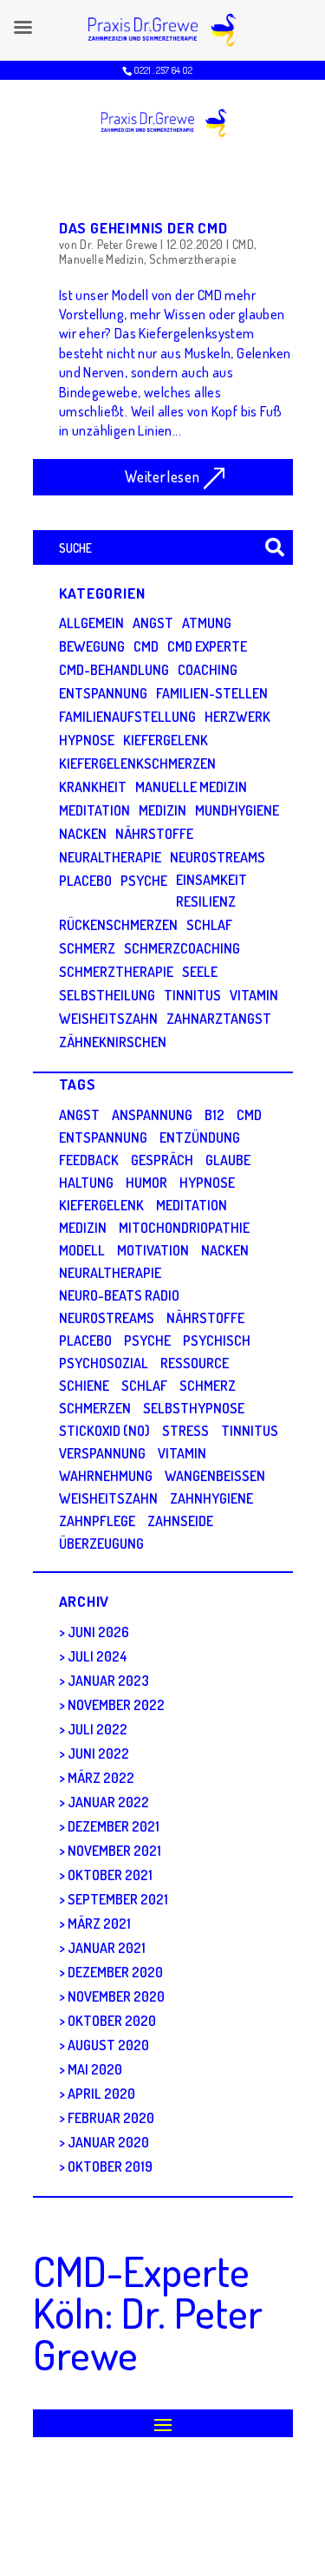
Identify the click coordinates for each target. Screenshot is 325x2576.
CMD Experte (207, 646)
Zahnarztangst (219, 1019)
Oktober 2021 (110, 1875)
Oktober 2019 (110, 2166)
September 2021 (118, 1899)
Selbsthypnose (194, 1408)
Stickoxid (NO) (104, 1431)
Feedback (89, 1160)
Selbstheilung (107, 995)
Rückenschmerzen (118, 925)
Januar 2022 (108, 1802)
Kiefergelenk (166, 740)
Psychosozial (104, 1363)
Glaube (228, 1160)
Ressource (195, 1363)
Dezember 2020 (115, 1972)
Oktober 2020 (112, 2021)
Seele (200, 972)
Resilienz (206, 901)
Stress (185, 1431)
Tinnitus (192, 995)
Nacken (83, 834)
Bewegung (92, 646)
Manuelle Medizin (101, 259)
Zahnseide (180, 1521)
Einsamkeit (211, 880)
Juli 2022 (97, 1729)
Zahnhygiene (211, 1498)
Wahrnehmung (106, 1476)
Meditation (94, 810)
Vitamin (254, 995)
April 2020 (101, 2094)
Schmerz (87, 948)
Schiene (84, 1386)
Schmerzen (95, 1408)
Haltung (86, 1183)
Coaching (208, 670)
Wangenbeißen (215, 1476)
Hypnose (87, 740)
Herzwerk (237, 717)
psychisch (217, 1340)
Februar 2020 (111, 2118)
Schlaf (209, 925)
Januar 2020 (108, 2142)
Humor (146, 1183)
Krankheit (93, 787)
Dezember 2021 (114, 1826)
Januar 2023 (108, 1681)
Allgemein (91, 623)
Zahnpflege (97, 1521)
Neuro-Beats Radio (119, 1295)
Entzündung (200, 1137)
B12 (214, 1115)
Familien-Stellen (212, 693)
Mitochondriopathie (184, 1228)
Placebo (85, 881)
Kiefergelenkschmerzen (137, 764)
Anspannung (152, 1115)
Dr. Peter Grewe (118, 244)
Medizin (162, 810)
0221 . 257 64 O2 (163, 70)
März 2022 (101, 1778)
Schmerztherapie (192, 259)
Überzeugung (101, 1544)
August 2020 (108, 2045)
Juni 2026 (98, 1632)
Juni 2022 (98, 1753)
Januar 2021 (107, 1948)
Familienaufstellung (127, 717)
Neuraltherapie (110, 857)
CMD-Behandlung (114, 670)
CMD (243, 244)
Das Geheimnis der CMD (143, 227)
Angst (153, 623)
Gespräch (162, 1160)
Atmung (207, 623)
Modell (82, 1250)
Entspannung (103, 693)
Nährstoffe (154, 834)
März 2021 (99, 1924)
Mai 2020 (95, 2069)
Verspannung (102, 1453)
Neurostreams (218, 857)
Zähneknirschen (113, 1042)
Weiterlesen (162, 476)
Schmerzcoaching (182, 948)
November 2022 (116, 1705)
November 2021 (114, 1851)
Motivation (153, 1250)
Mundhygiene (237, 810)
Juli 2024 (97, 1656)
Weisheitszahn (108, 1019)
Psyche (144, 881)
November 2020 (116, 1996)
